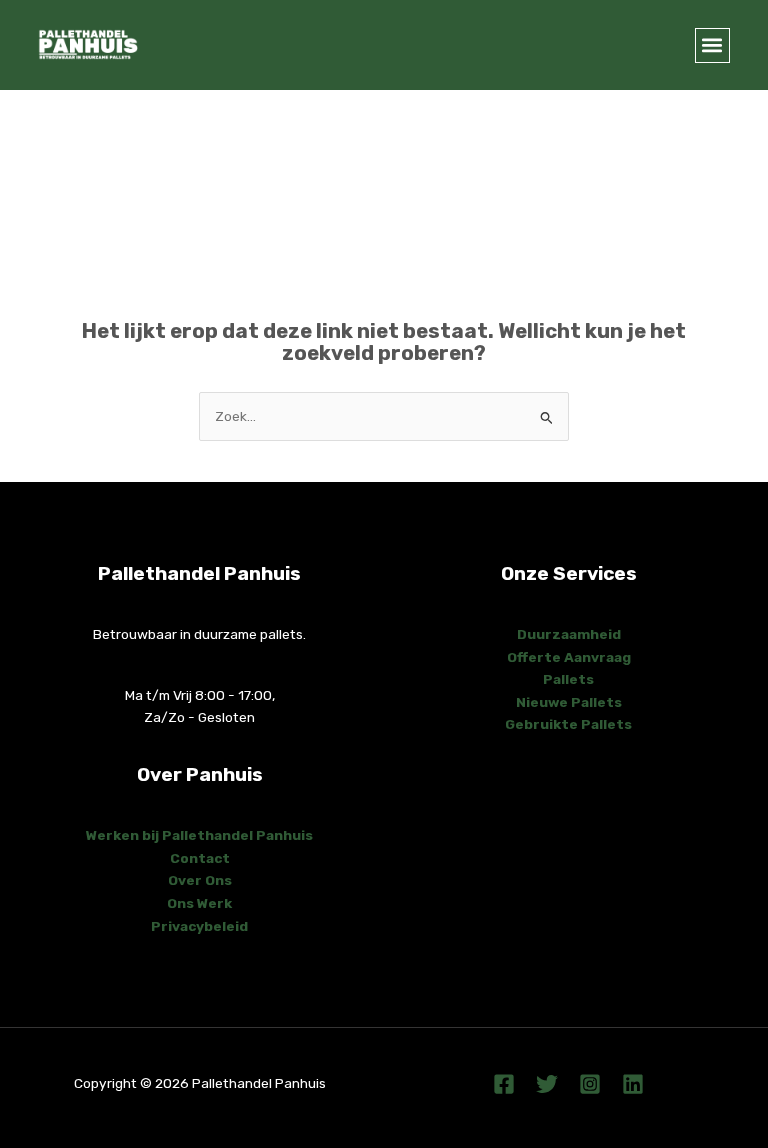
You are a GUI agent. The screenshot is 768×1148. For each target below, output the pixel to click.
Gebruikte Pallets (568, 724)
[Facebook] (504, 1084)
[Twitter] (547, 1084)
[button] (712, 45)
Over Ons (200, 880)
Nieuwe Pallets (569, 702)
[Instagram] (590, 1084)
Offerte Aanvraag (569, 657)
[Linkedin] (633, 1084)
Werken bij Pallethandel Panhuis (199, 835)
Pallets (568, 679)
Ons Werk (199, 903)
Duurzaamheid (569, 634)
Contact (200, 858)
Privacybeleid (199, 926)
